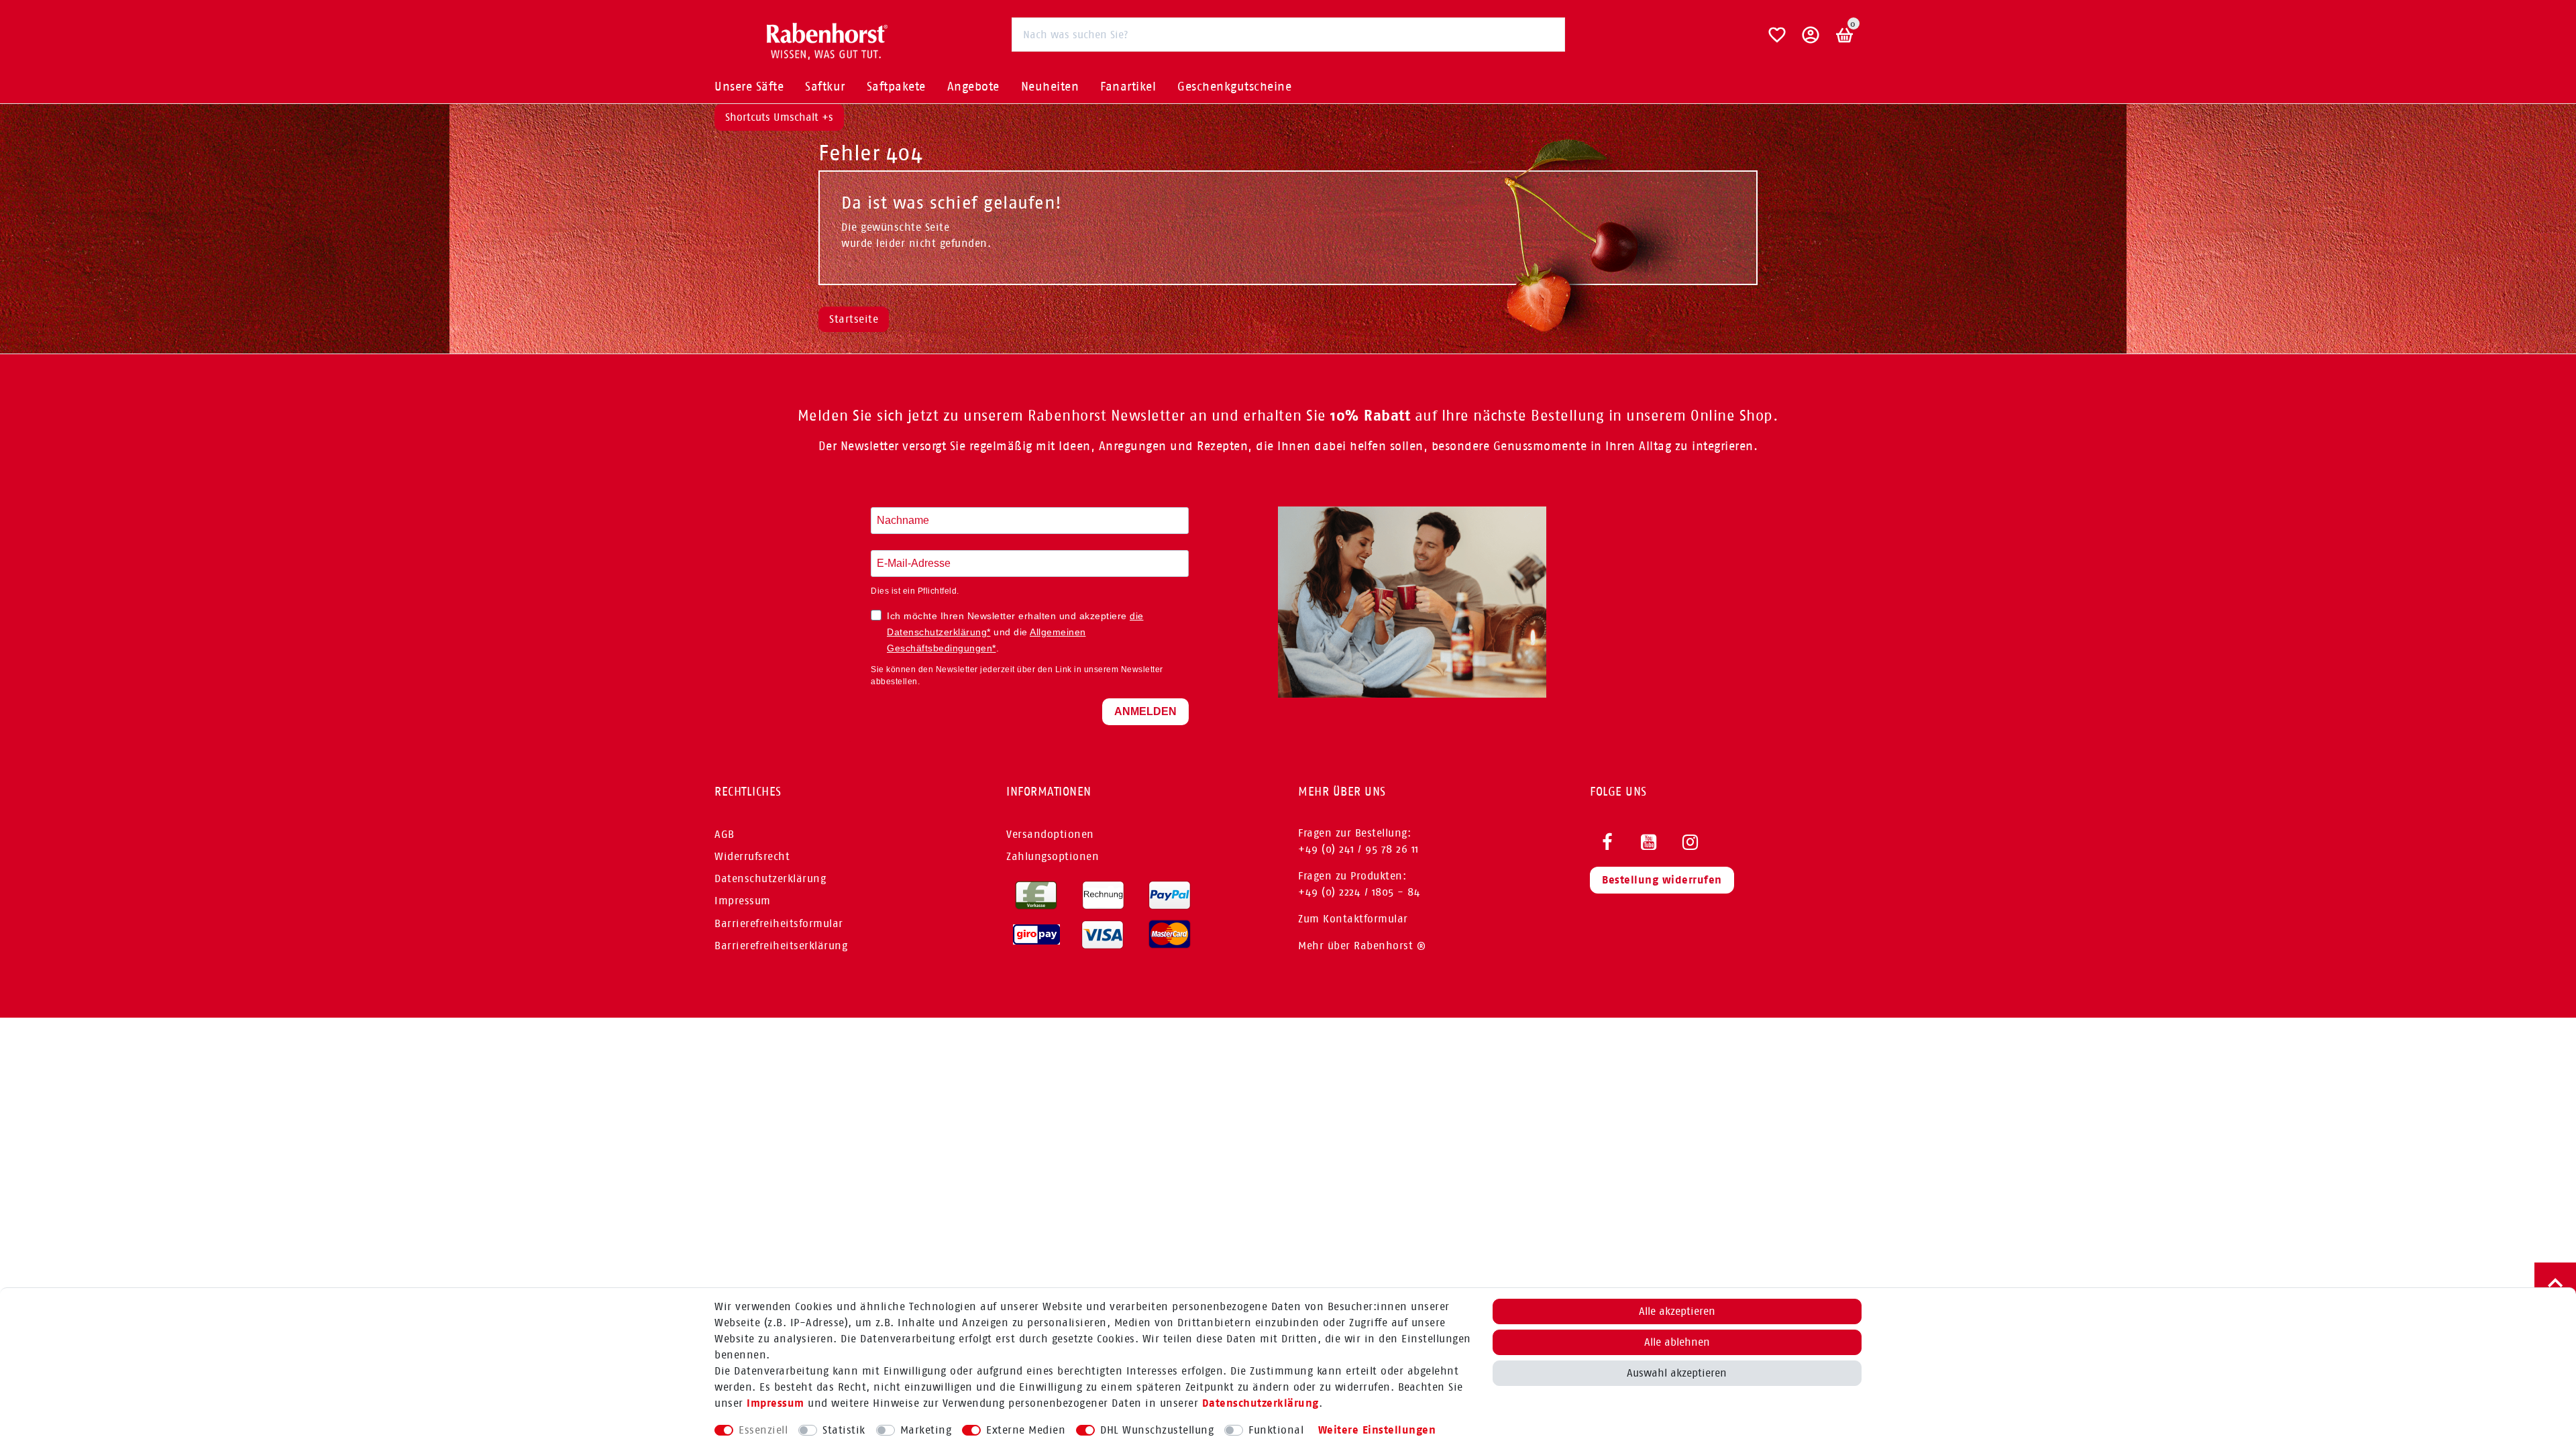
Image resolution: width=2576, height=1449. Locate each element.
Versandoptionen (1050, 834)
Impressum (775, 1403)
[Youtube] (1649, 843)
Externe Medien (1026, 1430)
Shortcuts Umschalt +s (779, 117)
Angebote (973, 87)
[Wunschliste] (1777, 40)
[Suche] (1548, 34)
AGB (724, 834)
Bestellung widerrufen (1662, 880)
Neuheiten (1050, 87)
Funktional (1276, 1430)
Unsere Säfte (749, 87)
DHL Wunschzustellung (1157, 1430)
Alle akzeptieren (1677, 1311)
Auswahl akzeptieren (1677, 1373)
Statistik (844, 1430)
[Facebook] (1607, 843)
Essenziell (763, 1430)
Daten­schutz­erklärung (1260, 1403)
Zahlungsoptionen (1053, 856)
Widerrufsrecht (752, 856)
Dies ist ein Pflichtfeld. (915, 591)
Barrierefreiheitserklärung (781, 946)
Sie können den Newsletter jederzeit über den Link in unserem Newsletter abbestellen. (1017, 676)
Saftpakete (896, 87)
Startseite (854, 319)
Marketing (926, 1430)
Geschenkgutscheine (1234, 87)
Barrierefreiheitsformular (779, 923)
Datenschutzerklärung (770, 878)
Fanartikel (1128, 87)
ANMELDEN (1145, 711)
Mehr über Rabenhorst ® (1362, 946)
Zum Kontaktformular (1353, 919)
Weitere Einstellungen (1377, 1430)
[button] (1811, 40)
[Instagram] (1690, 843)
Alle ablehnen (1677, 1342)
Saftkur (825, 87)
